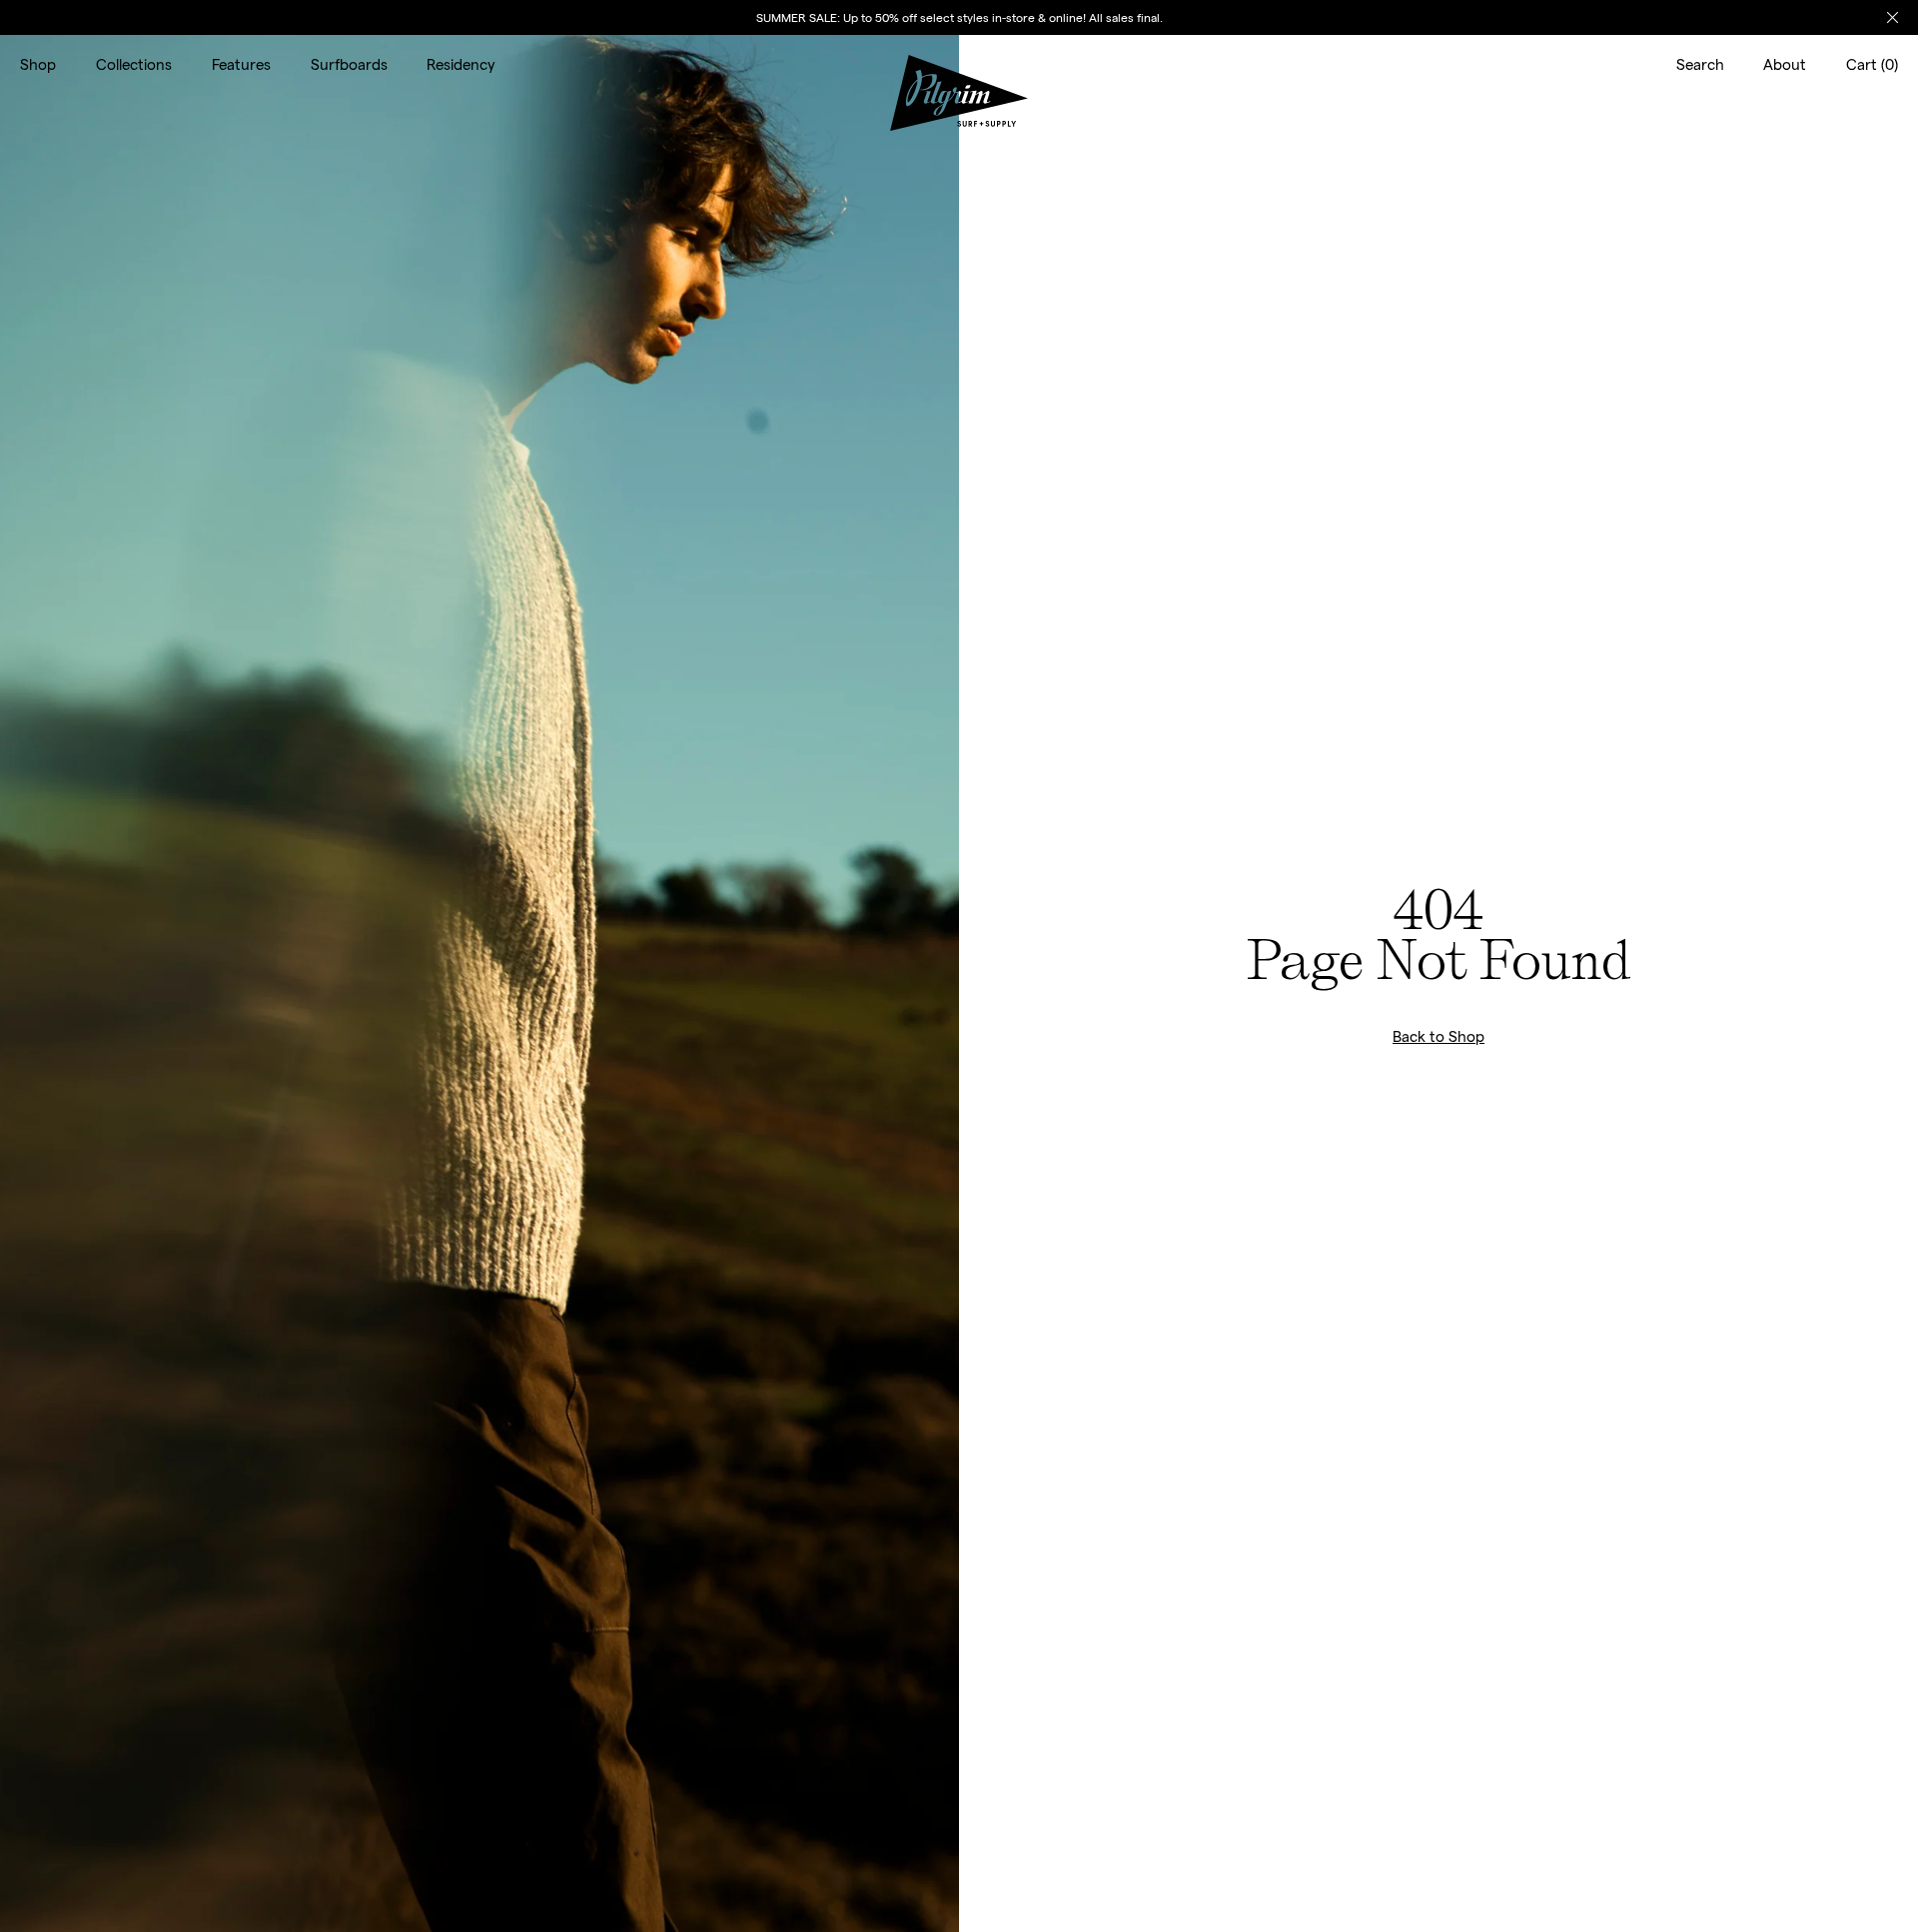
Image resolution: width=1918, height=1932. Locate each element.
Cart (1872, 64)
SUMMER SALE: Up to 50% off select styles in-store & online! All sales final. (959, 17)
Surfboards (349, 64)
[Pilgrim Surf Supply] (959, 64)
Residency (461, 64)
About (1785, 64)
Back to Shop (1438, 1036)
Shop (38, 64)
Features (241, 64)
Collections (134, 64)
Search (1700, 64)
